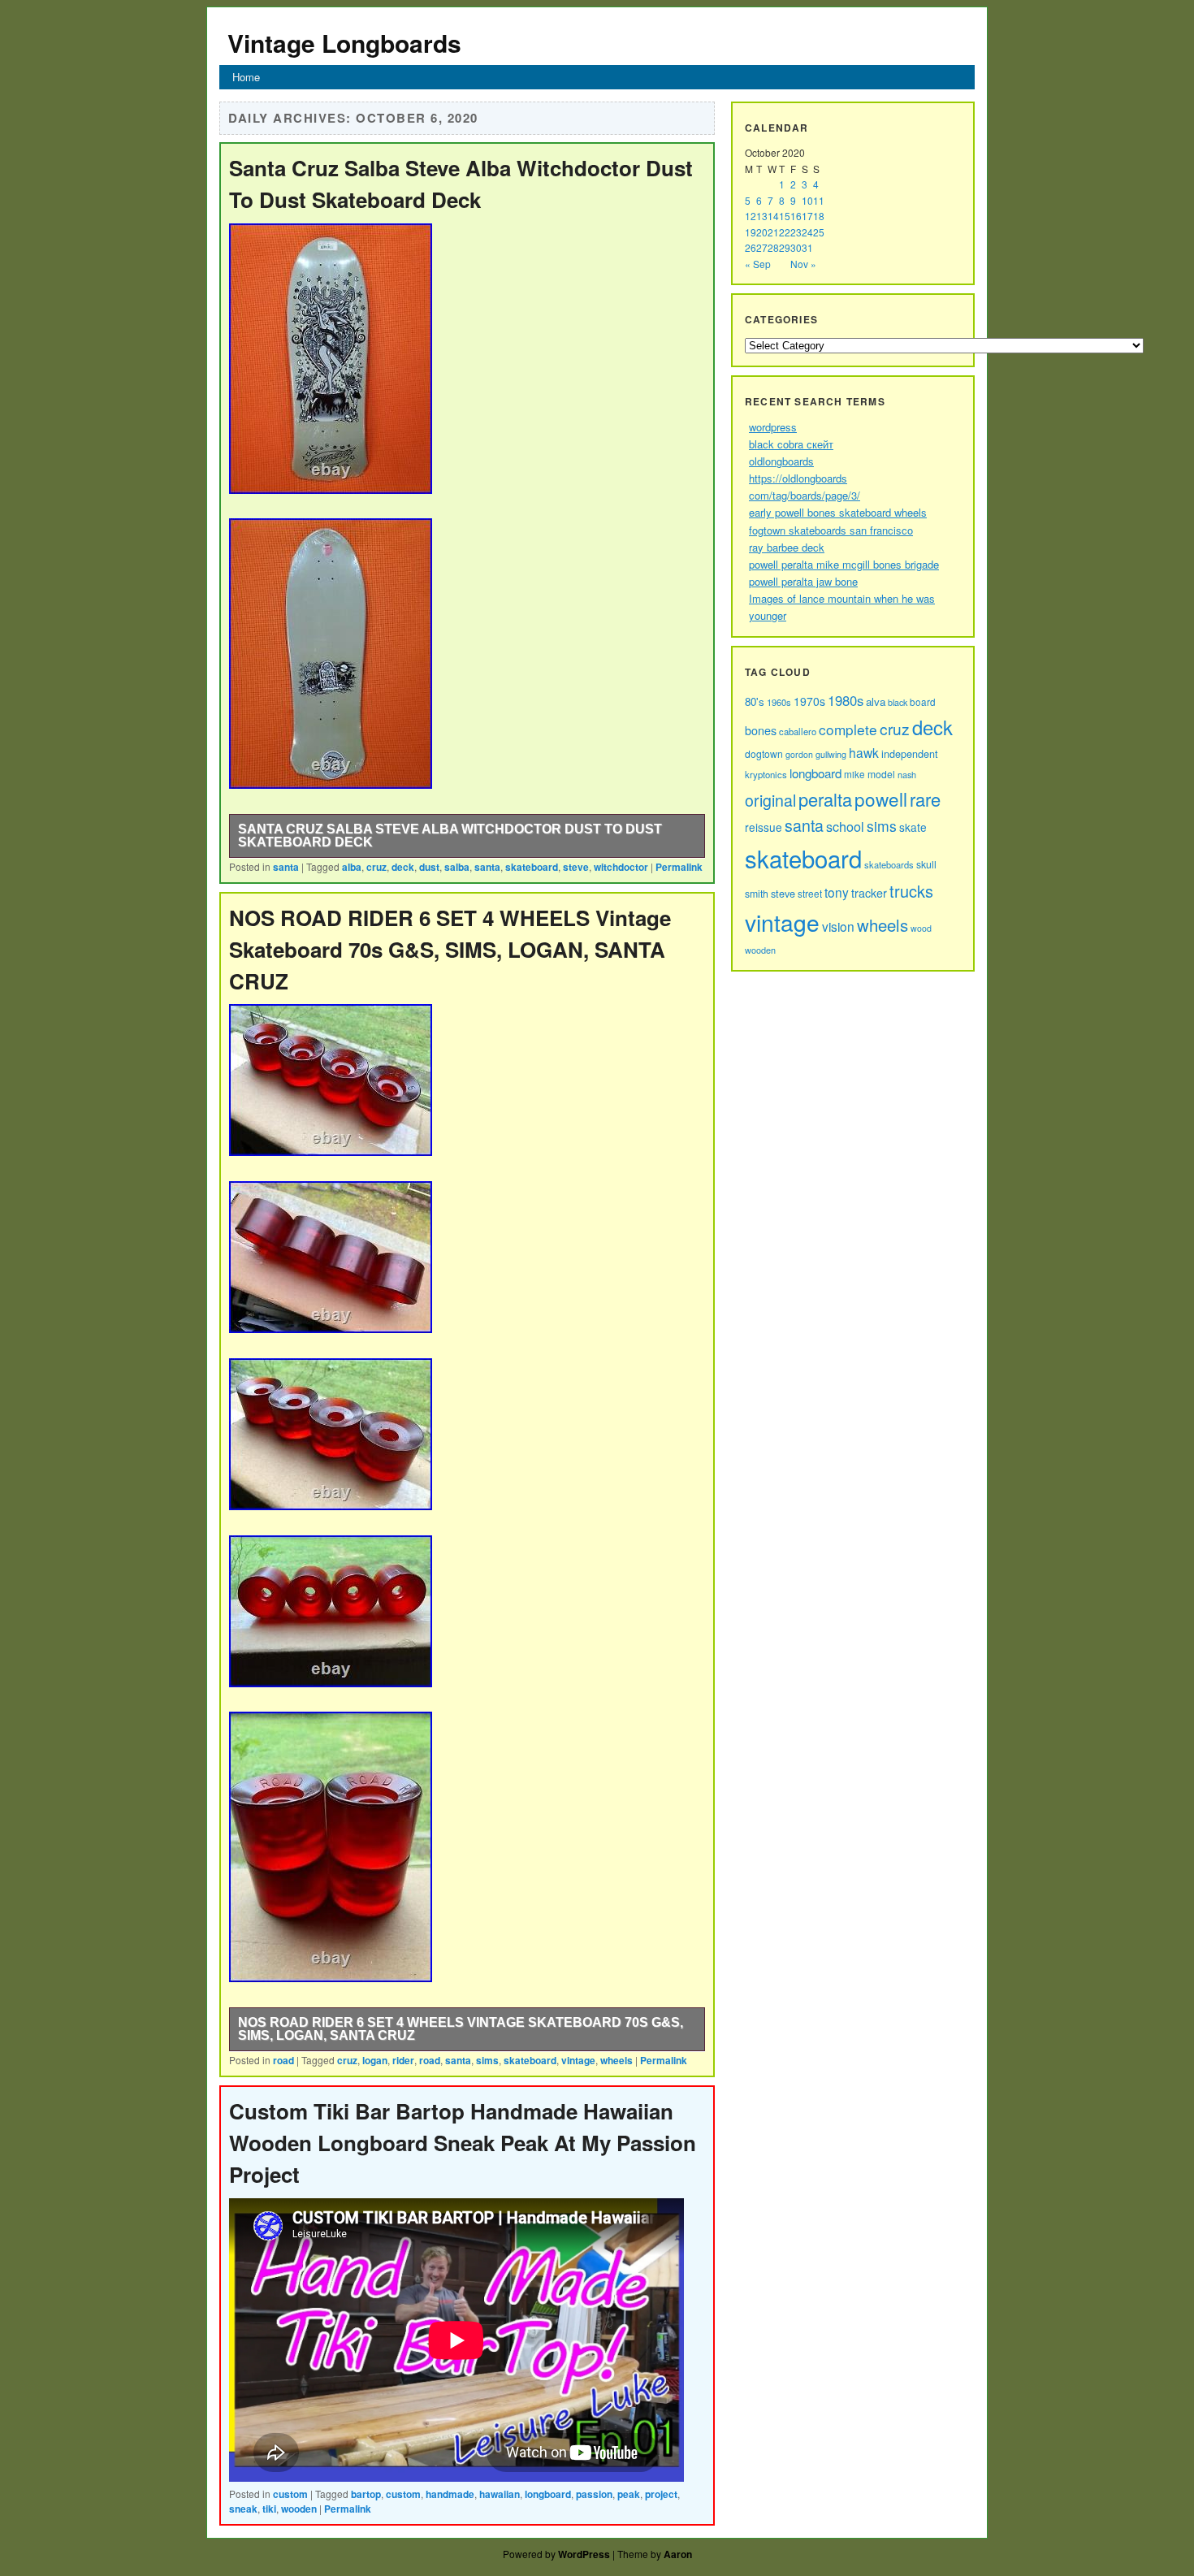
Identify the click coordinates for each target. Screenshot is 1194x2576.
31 (807, 247)
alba (352, 867)
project (661, 2494)
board (923, 702)
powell (881, 799)
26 (751, 247)
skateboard (532, 867)
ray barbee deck (787, 547)
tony (837, 892)
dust (429, 867)
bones (761, 730)
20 (762, 232)
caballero (798, 731)
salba (457, 867)
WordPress (584, 2554)
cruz (376, 867)
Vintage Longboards (344, 43)
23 (796, 232)
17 (807, 216)
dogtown (764, 753)
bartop (366, 2494)
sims (487, 2060)
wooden (299, 2509)
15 (785, 216)
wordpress (773, 427)
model (881, 774)
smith (757, 893)
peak (629, 2494)
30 (796, 247)
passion (594, 2494)
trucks (911, 891)
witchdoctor (621, 867)
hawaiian (500, 2494)
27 (762, 247)
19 (751, 232)
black (898, 702)
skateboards (889, 864)
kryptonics (766, 774)
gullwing (831, 754)
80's (755, 701)
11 (819, 200)
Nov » (803, 264)
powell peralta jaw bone (803, 581)
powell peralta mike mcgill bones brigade (844, 564)
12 (751, 216)
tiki (269, 2509)
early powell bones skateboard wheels (838, 512)
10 (807, 200)
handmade (450, 2494)
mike (854, 774)
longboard (548, 2494)
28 (773, 247)
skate (913, 827)
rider (403, 2060)
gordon (799, 754)
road (283, 2060)
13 (762, 216)
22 (785, 232)
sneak (243, 2509)
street (810, 893)
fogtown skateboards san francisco (831, 530)
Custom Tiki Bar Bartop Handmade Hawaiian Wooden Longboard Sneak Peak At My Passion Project (463, 2143)
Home (246, 77)
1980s (846, 700)
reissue (764, 827)
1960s (779, 702)
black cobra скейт (791, 444)
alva (876, 701)
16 (796, 216)
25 (819, 232)
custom (290, 2494)
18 (819, 216)
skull (926, 864)
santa (286, 867)
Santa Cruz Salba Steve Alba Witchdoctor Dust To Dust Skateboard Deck (450, 836)
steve (576, 867)
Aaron (678, 2554)
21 (773, 232)
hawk (864, 752)
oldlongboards (781, 461)
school (845, 826)
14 (773, 216)
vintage (578, 2060)
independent (910, 753)
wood (921, 928)
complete (848, 729)
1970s (809, 701)
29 (785, 247)
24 (807, 232)
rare (925, 799)
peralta (825, 799)
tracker (869, 893)
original (770, 800)
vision (838, 926)
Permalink (679, 867)
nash (907, 774)
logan (375, 2060)
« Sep (758, 264)
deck (403, 867)
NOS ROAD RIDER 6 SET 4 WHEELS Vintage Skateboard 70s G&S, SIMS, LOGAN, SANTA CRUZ (450, 949)
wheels (616, 2060)
